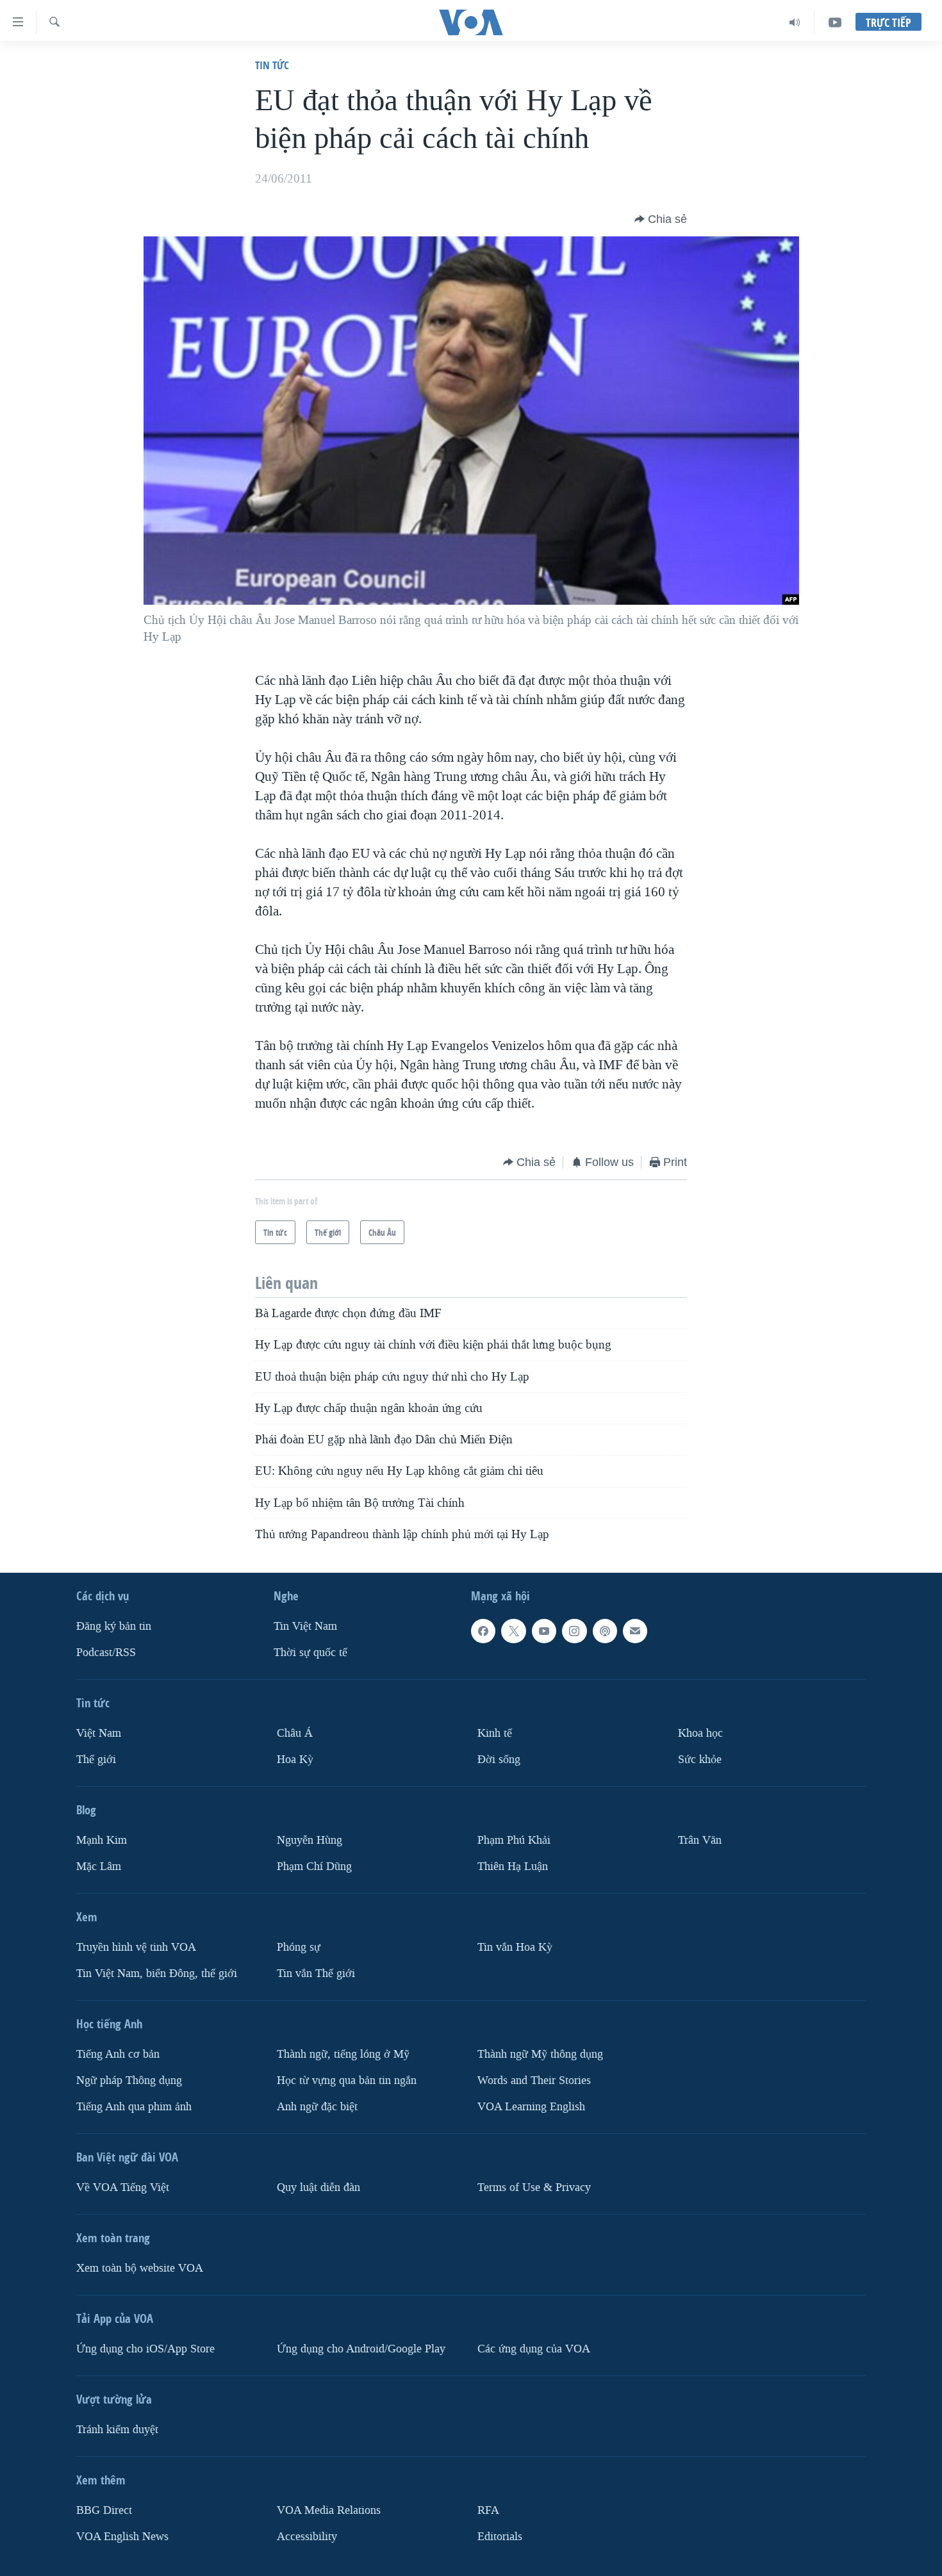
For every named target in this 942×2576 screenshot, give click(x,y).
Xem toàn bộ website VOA (140, 2268)
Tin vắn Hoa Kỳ (515, 1947)
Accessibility (307, 2537)
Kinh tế (495, 1733)
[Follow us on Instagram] (574, 1631)
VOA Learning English (531, 2107)
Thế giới (96, 1760)
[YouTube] (835, 22)
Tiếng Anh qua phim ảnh (134, 2107)
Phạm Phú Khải (514, 1840)
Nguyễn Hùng (310, 1840)
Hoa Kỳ (295, 1760)
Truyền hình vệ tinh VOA (136, 1947)
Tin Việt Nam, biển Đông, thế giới (157, 1973)
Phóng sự (299, 1947)
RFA (488, 2510)
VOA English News (122, 2537)
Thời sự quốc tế (310, 1653)
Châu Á (295, 1733)
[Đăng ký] (635, 1631)
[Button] (661, 219)
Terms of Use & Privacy (534, 2187)
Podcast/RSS (106, 1653)
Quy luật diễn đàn (318, 2187)
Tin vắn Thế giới (316, 1973)
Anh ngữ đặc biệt (317, 2107)
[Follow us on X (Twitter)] (513, 1631)
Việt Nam (99, 1733)
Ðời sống (499, 1760)
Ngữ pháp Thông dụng (129, 2080)
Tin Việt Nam (305, 1626)
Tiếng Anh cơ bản (118, 2054)
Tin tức (272, 65)
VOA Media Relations (329, 2510)
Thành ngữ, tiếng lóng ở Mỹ (343, 2054)
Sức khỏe (700, 1760)
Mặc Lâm (99, 1866)
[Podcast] (605, 1631)
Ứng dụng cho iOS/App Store (145, 2349)
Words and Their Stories (534, 2080)
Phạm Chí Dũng (314, 1866)
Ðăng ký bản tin (114, 1626)
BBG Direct (104, 2510)
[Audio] (795, 22)
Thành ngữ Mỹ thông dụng (540, 2054)
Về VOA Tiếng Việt (123, 2187)
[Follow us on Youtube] (544, 1631)
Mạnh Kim (102, 1840)
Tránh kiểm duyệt (117, 2430)
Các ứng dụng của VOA (534, 2349)
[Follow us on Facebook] (483, 1631)
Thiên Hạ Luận (513, 1866)
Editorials (500, 2537)
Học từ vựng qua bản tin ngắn (347, 2080)
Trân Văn (700, 1840)
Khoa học (700, 1733)
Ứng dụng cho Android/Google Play (361, 2349)
